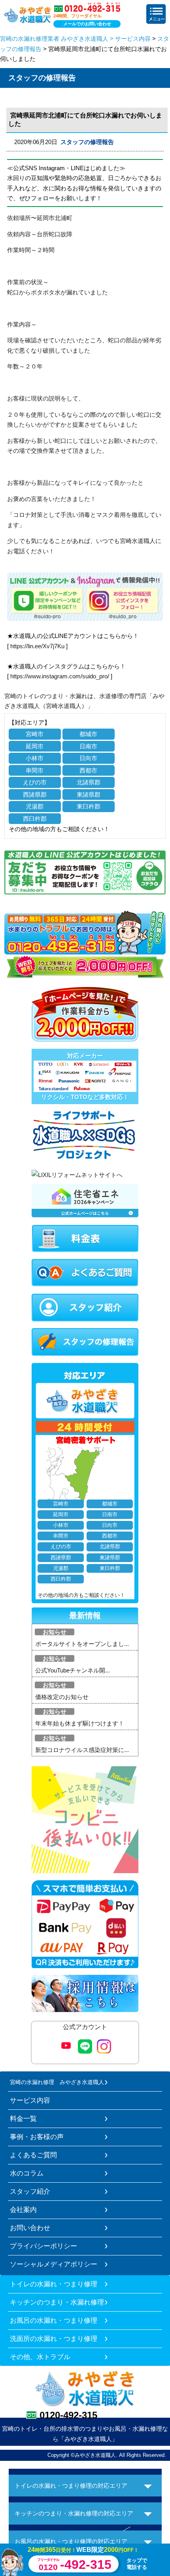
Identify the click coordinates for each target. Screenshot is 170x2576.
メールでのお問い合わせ (87, 24)
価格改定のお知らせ (62, 1697)
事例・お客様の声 (37, 2137)
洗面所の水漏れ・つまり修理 (54, 2339)
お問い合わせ (30, 2228)
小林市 (35, 758)
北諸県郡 (89, 782)
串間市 (35, 770)
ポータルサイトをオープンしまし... (82, 1644)
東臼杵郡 (89, 806)
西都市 (88, 770)
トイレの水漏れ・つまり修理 (54, 2284)
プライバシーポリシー (43, 2246)
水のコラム (27, 2173)
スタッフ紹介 (30, 2191)
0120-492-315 (68, 2415)
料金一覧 (23, 2119)
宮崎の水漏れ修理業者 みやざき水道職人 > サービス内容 (75, 39)
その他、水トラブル (40, 2357)
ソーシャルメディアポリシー (54, 2264)
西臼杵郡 (35, 819)
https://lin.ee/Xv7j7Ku (37, 646)
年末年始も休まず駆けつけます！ (80, 1723)
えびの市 (35, 782)
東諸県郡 (89, 794)
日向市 (88, 758)
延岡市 (35, 746)
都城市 (88, 734)
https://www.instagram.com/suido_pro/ (60, 676)
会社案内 (23, 2210)
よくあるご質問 (33, 2155)
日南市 (88, 746)
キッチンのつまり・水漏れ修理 (57, 2302)
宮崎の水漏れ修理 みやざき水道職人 (57, 2082)
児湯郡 (35, 806)
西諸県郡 (35, 794)
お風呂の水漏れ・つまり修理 (54, 2320)
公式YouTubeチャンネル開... (73, 1670)
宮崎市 (35, 734)
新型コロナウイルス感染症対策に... (82, 1750)
